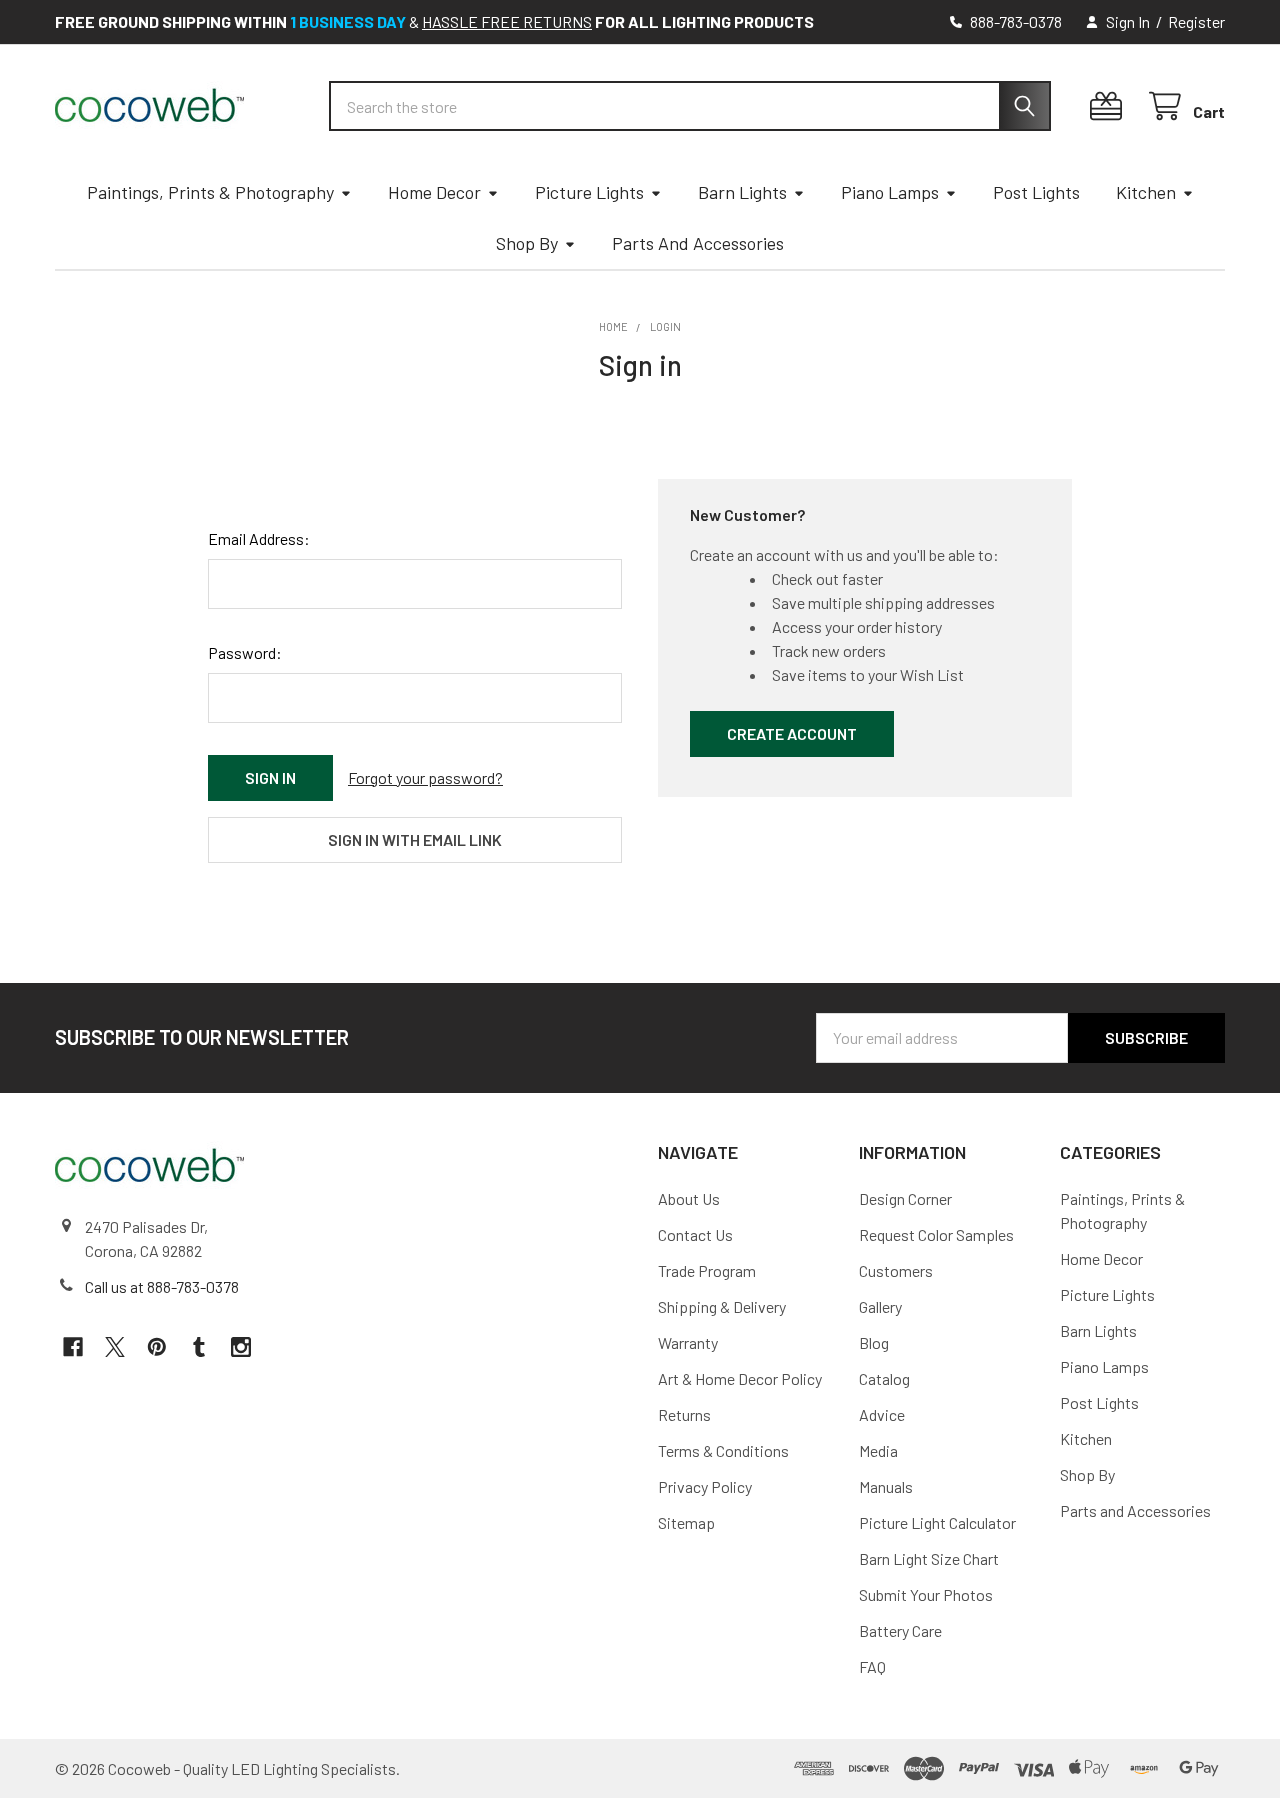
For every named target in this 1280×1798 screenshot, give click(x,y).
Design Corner (905, 1198)
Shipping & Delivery (722, 1306)
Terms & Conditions (723, 1450)
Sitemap (686, 1522)
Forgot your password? (425, 777)
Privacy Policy (705, 1486)
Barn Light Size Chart (929, 1558)
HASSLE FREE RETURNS (507, 21)
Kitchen (1146, 192)
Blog (874, 1342)
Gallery (880, 1306)
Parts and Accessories (698, 243)
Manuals (886, 1486)
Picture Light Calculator (937, 1522)
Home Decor (434, 192)
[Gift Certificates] (1110, 106)
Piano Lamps (890, 192)
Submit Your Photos (926, 1594)
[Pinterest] (157, 1347)
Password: (245, 652)
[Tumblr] (199, 1347)
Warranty (688, 1342)
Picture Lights (589, 192)
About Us (689, 1198)
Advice (882, 1414)
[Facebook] (73, 1347)
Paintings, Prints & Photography (210, 192)
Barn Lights (742, 192)
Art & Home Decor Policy (740, 1378)
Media (878, 1450)
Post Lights (1036, 192)
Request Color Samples (936, 1234)
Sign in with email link (415, 839)
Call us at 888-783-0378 (162, 1286)
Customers (896, 1270)
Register (1196, 21)
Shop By (527, 243)
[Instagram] (241, 1347)
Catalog (884, 1378)
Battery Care (900, 1630)
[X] (115, 1347)
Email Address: (259, 538)
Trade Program (707, 1270)
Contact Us (695, 1234)
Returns (684, 1414)
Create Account (792, 733)
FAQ (872, 1666)
